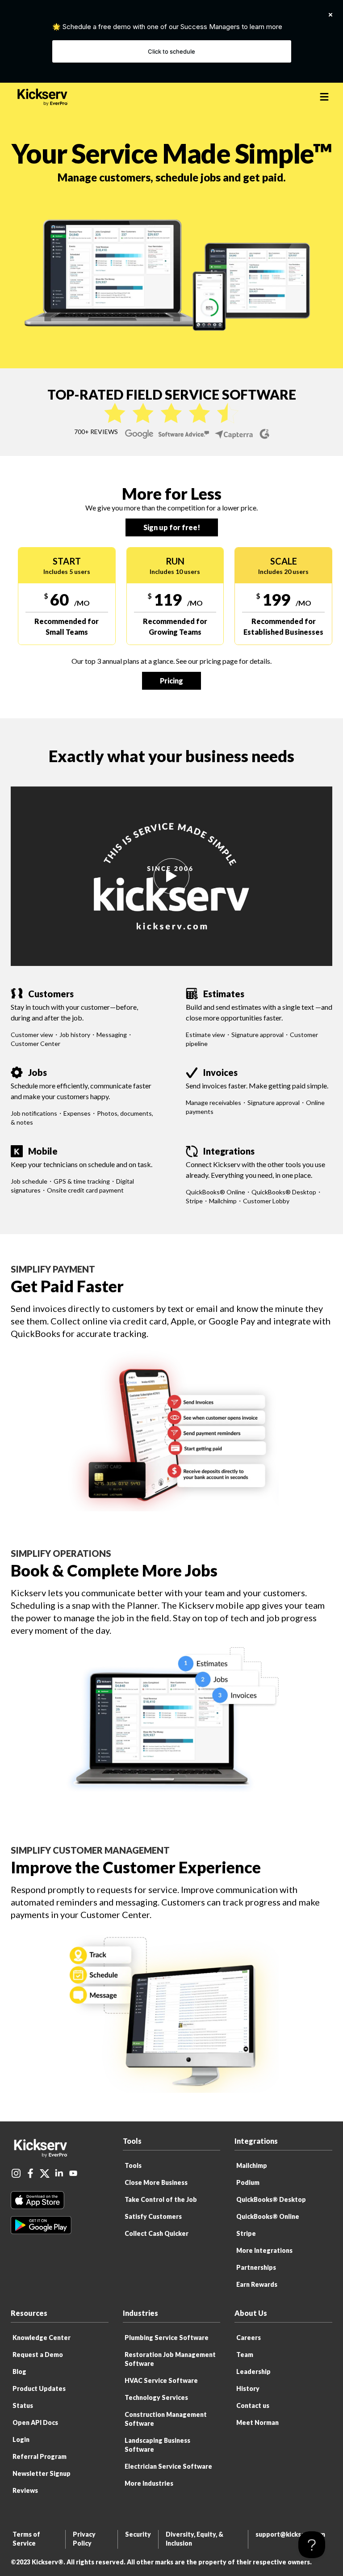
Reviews (25, 2490)
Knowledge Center (42, 2338)
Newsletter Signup (42, 2473)
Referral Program (40, 2456)
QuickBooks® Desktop (271, 2199)
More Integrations (264, 2250)
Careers (249, 2338)
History (248, 2388)
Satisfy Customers (153, 2216)
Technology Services (156, 2397)
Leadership (253, 2372)
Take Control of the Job (161, 2199)
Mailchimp (252, 2165)
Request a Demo (38, 2355)
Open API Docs (35, 2422)
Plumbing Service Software (167, 2338)
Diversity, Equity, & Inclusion (195, 2539)
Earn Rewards (257, 2284)
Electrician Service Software (168, 2466)
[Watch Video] (171, 876)
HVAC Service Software (161, 2380)
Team (245, 2355)
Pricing (171, 681)
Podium (248, 2182)
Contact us (253, 2405)
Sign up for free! (172, 527)
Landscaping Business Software (157, 2445)
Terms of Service (26, 2539)
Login (21, 2439)
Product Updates (39, 2388)
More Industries (149, 2483)
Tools (133, 2165)
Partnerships (256, 2267)
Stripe (246, 2233)
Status (23, 2405)
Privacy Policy (84, 2539)
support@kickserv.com (290, 2534)
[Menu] (324, 97)
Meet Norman (257, 2422)
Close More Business (156, 2182)
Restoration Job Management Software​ (170, 2359)
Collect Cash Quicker (157, 2233)
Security (138, 2534)
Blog (19, 2372)
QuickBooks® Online (268, 2216)
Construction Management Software (166, 2419)
